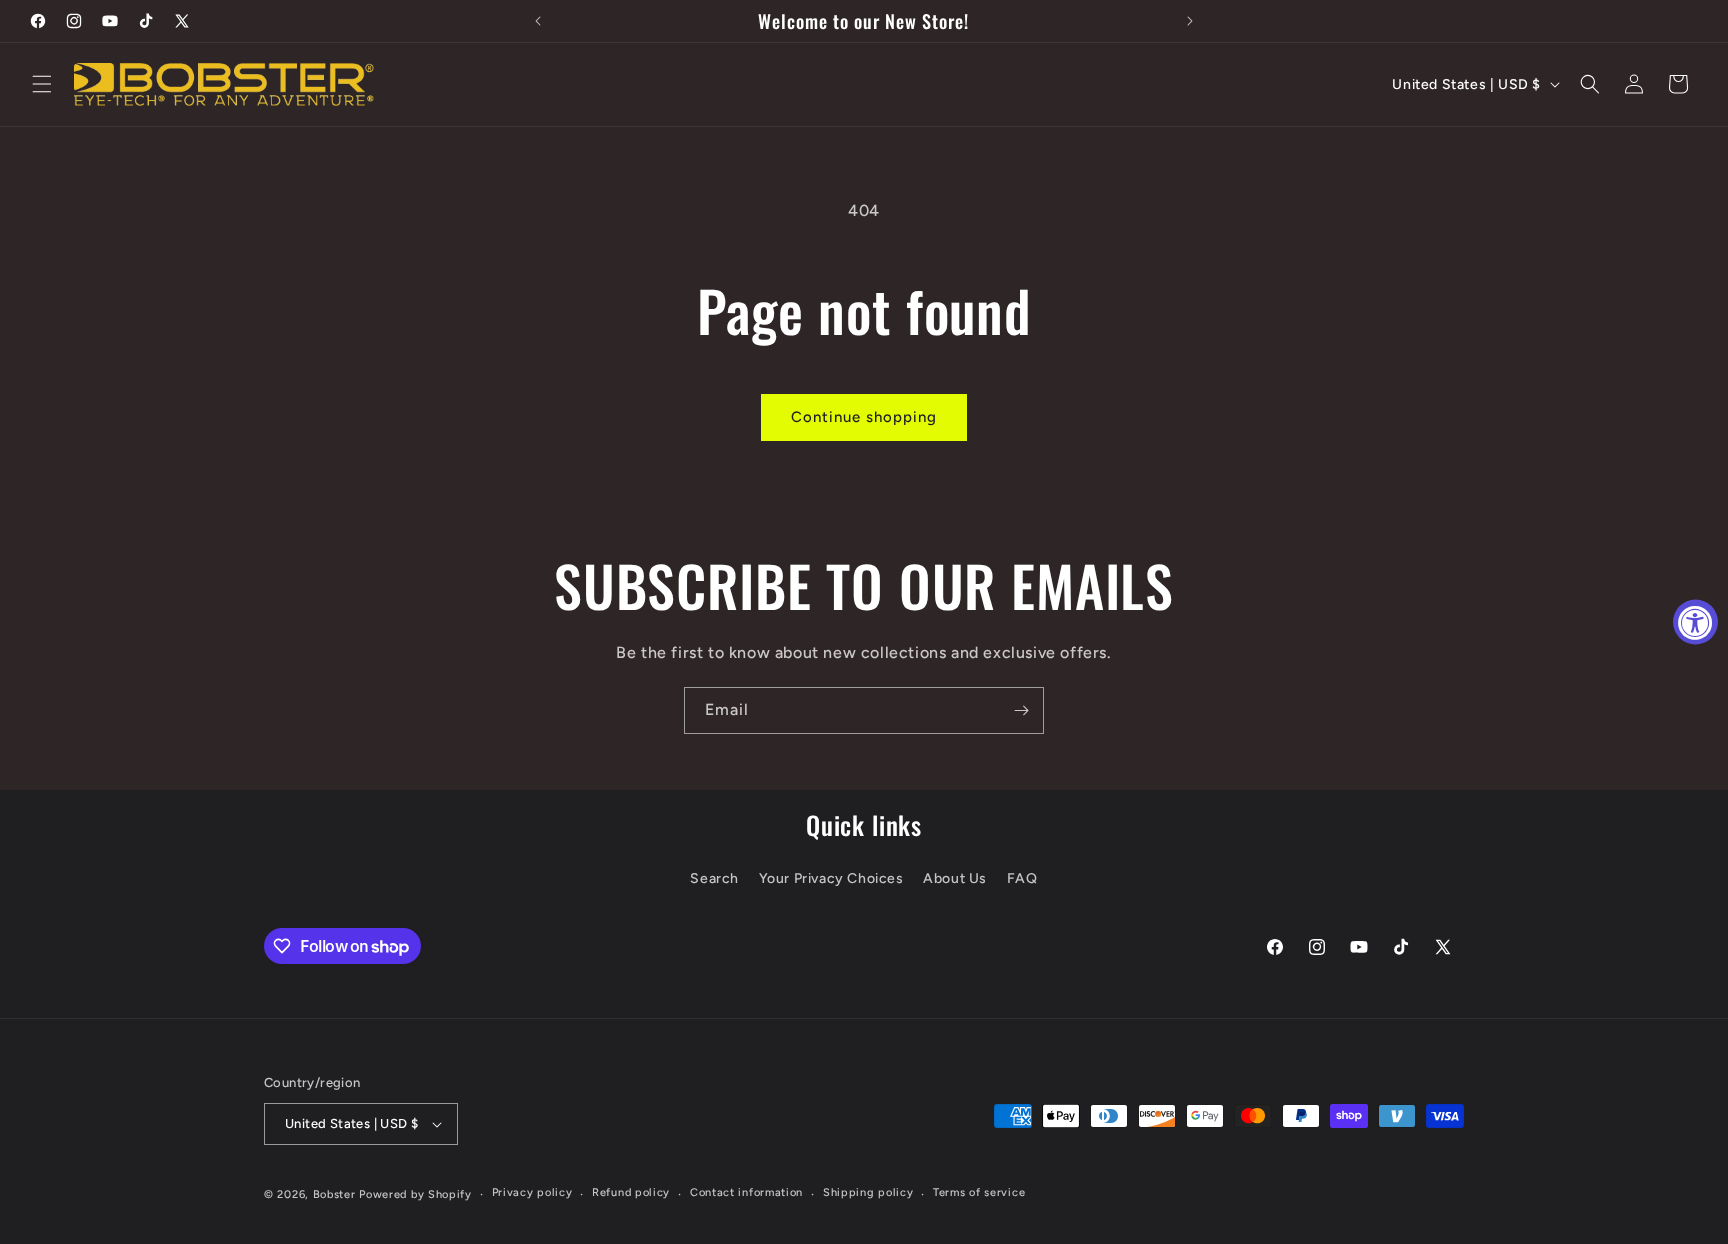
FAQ (1022, 878)
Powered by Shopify (415, 1194)
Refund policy (631, 1192)
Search (714, 878)
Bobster (334, 1194)
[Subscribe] (1021, 710)
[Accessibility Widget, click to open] (1695, 622)
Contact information (746, 1192)
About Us (955, 878)
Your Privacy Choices (831, 878)
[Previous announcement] (538, 21)
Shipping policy (868, 1192)
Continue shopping (864, 417)
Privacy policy (532, 1192)
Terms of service (979, 1192)
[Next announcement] (1190, 21)
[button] (42, 84)
